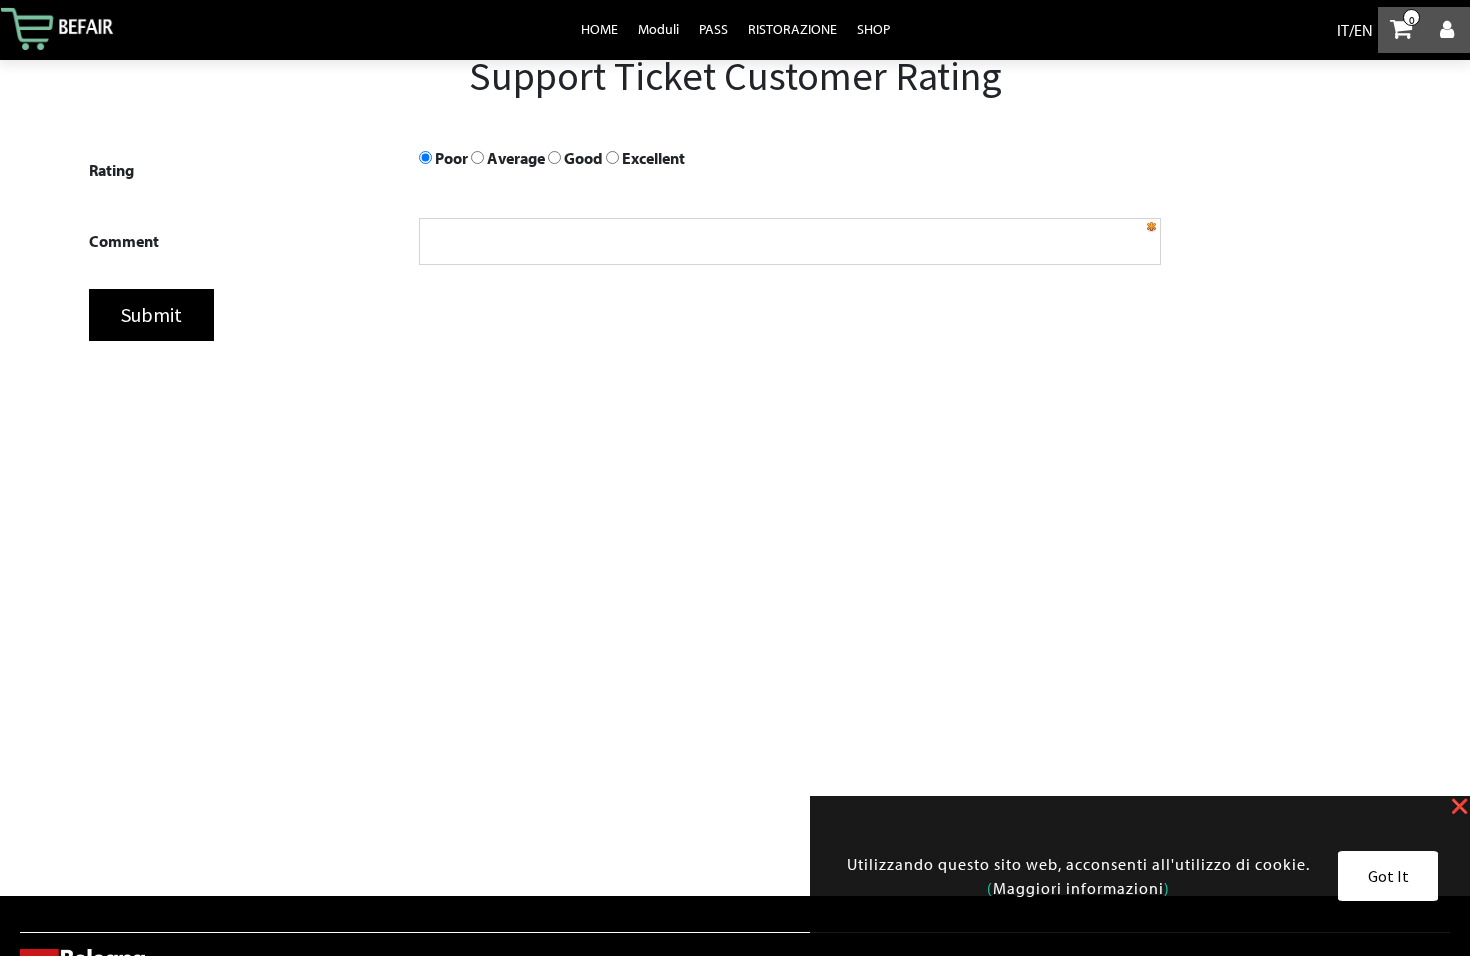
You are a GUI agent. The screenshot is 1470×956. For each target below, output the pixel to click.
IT (1343, 30)
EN (1363, 30)
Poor (450, 158)
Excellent (652, 158)
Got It (1388, 876)
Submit (151, 314)
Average (514, 158)
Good (582, 158)
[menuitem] (599, 29)
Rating (111, 170)
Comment (124, 241)
